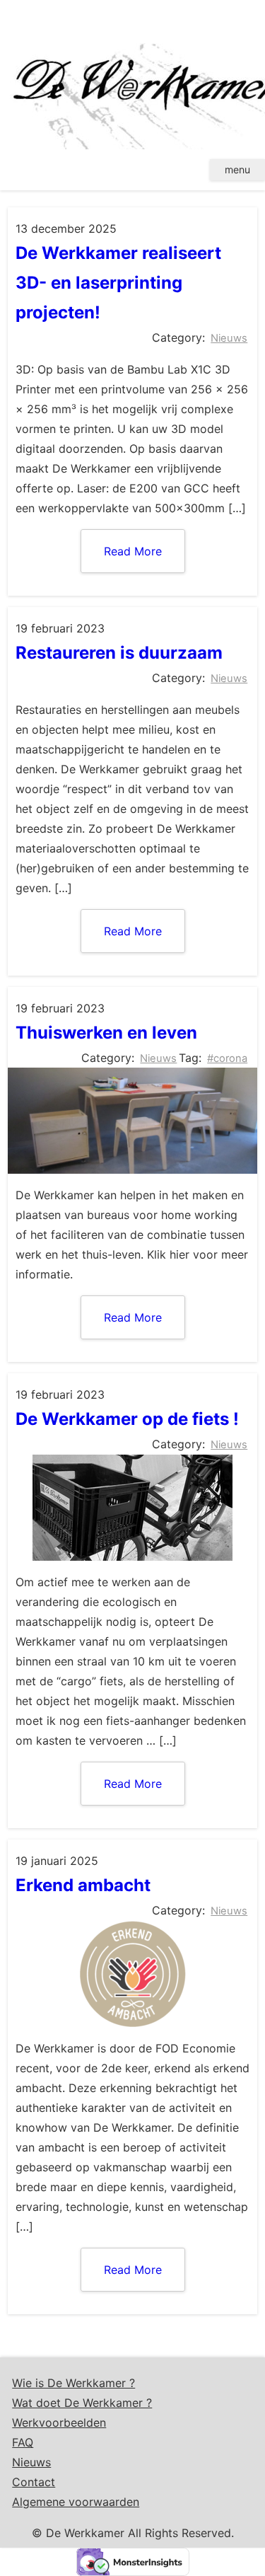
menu (237, 169)
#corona (227, 1058)
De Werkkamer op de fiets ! (127, 1419)
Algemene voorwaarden (76, 2502)
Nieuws (229, 338)
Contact (34, 2482)
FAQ (23, 2442)
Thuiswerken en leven (106, 1033)
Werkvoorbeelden (59, 2422)
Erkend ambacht (83, 1885)
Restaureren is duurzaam (119, 653)
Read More (133, 551)
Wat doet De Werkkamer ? (82, 2403)
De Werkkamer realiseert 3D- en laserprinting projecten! (118, 283)
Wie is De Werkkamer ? (73, 2383)
